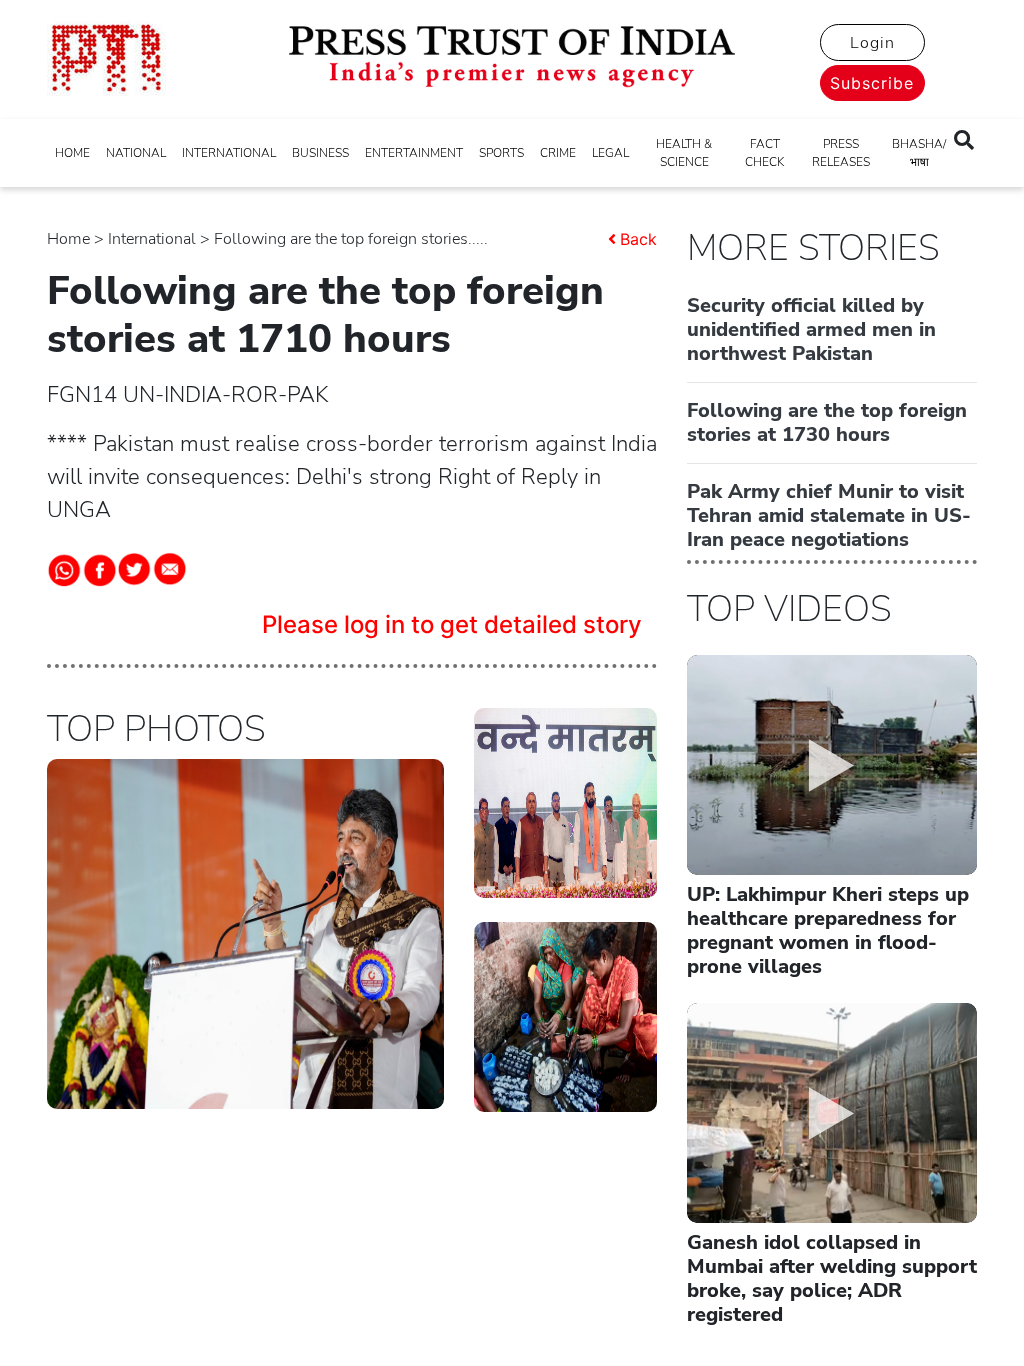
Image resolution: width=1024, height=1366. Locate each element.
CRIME (558, 153)
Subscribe (872, 83)
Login (872, 43)
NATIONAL (136, 153)
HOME (72, 153)
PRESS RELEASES (841, 153)
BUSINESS (320, 153)
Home (68, 239)
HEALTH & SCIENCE (684, 153)
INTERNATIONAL (229, 153)
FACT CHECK (764, 153)
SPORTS (501, 153)
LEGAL (610, 153)
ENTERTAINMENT (414, 153)
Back (638, 239)
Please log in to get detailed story (452, 624)
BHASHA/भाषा (919, 153)
